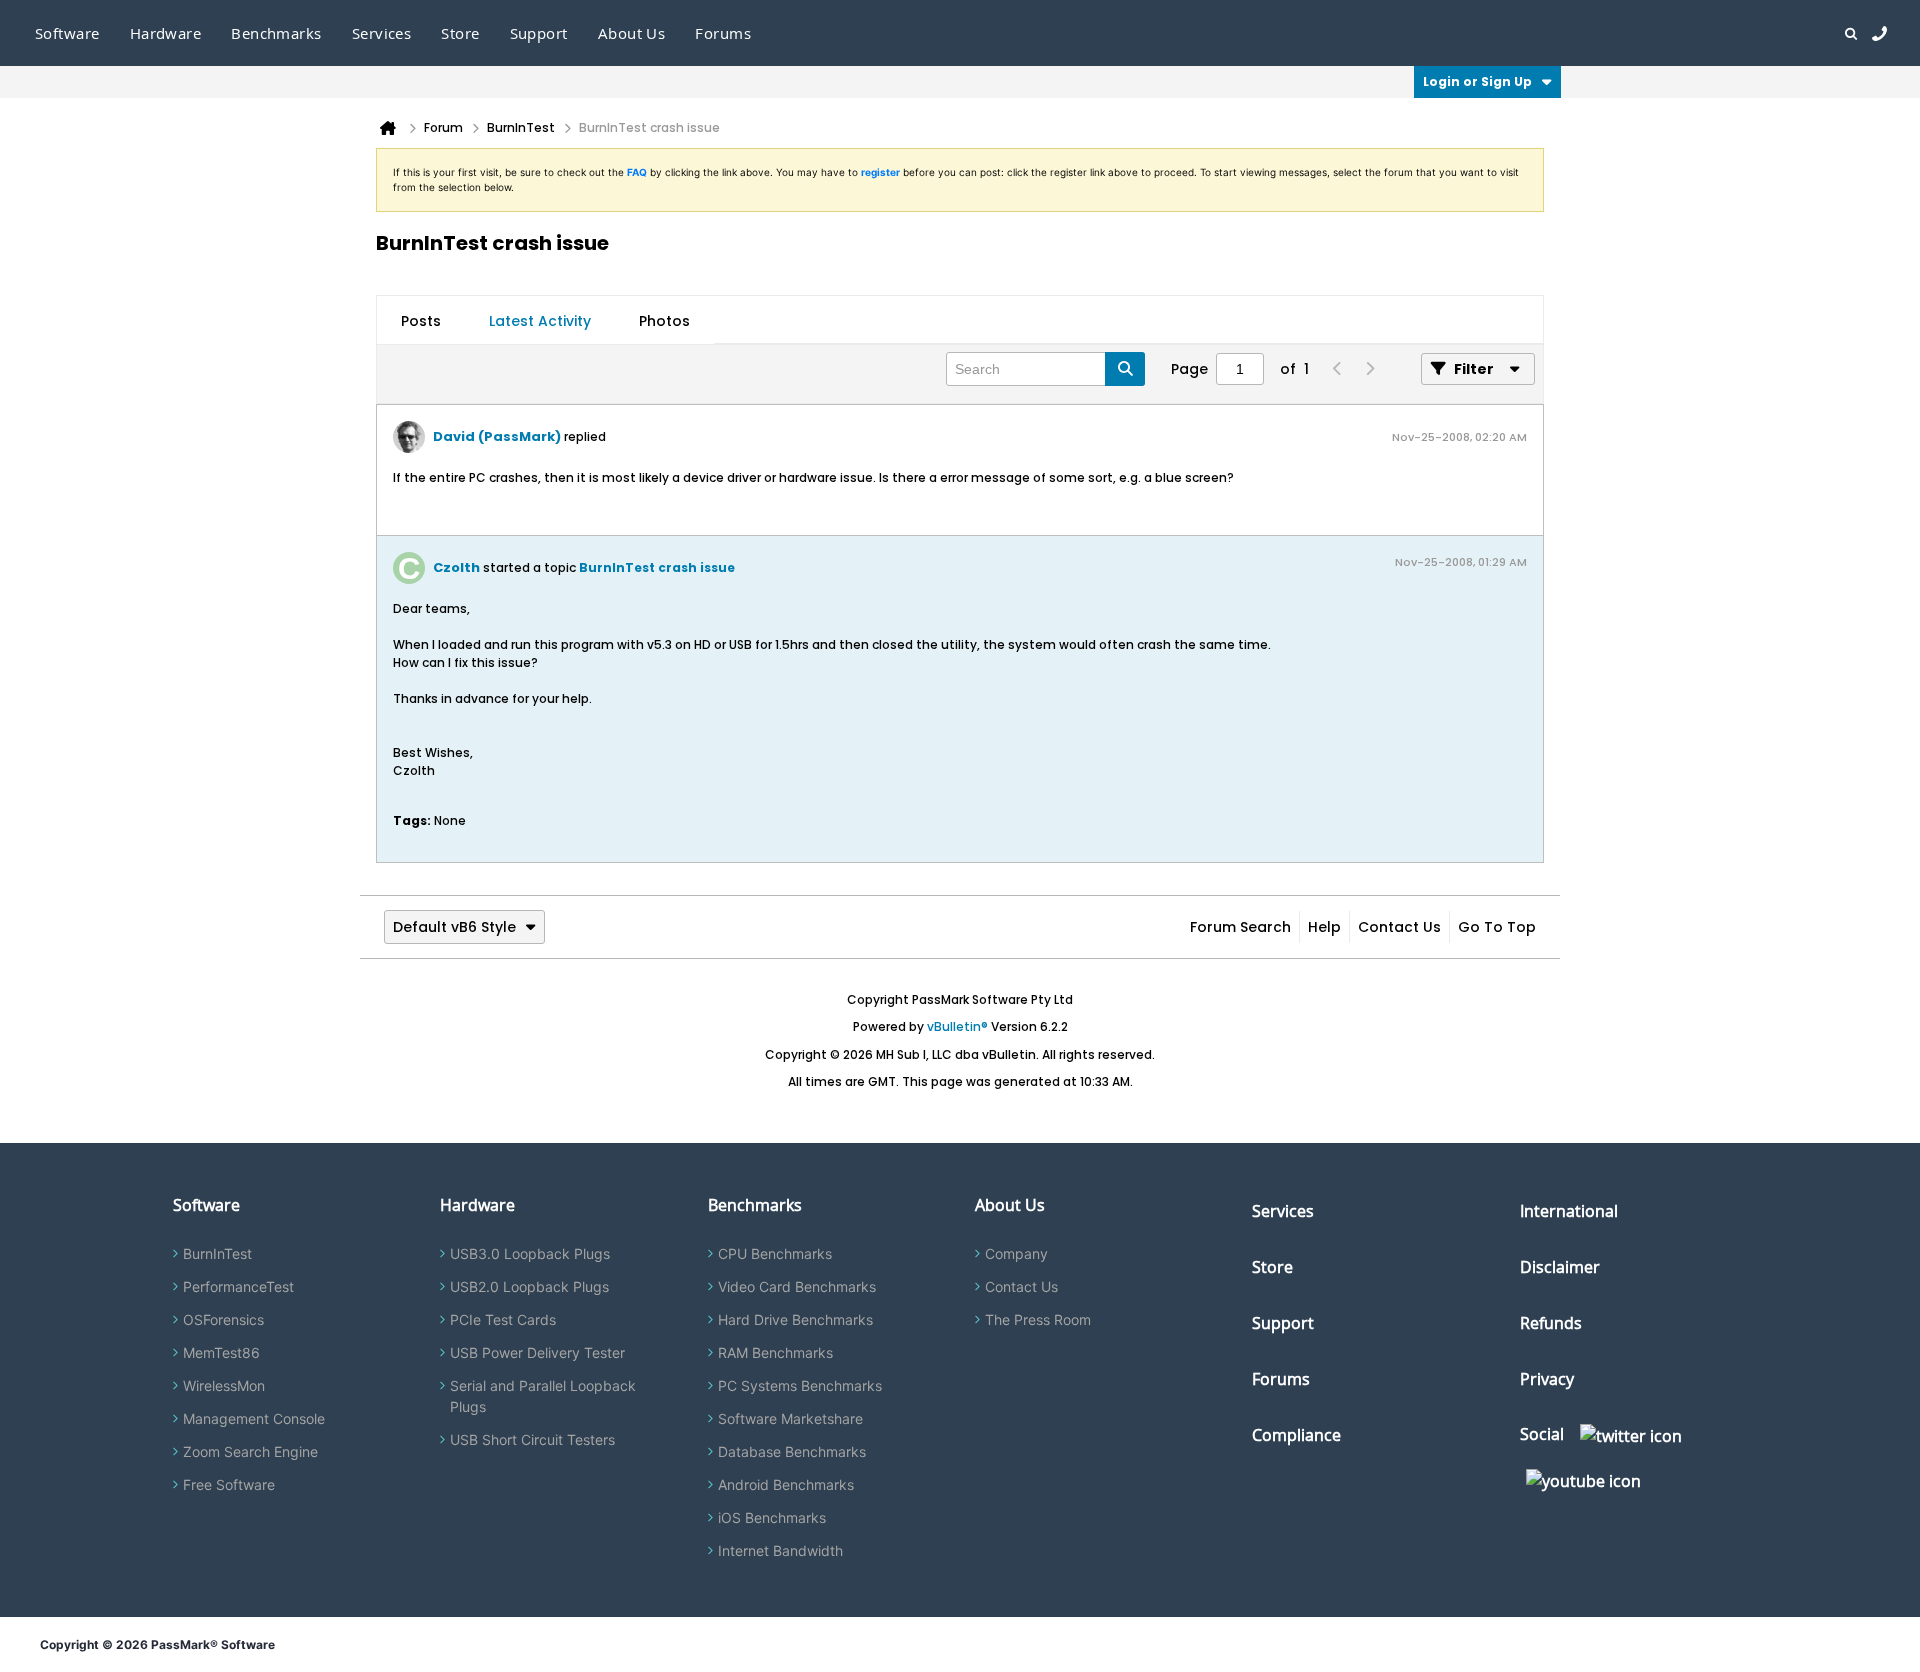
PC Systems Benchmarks (800, 1385)
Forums (723, 33)
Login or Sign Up (1477, 81)
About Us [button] (632, 33)
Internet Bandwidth (780, 1550)
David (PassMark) (497, 436)
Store (1272, 1267)
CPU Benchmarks (775, 1253)
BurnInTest (217, 1253)
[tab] (421, 321)
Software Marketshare (790, 1418)
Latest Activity (540, 321)
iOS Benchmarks (772, 1517)
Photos (664, 321)
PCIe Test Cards (503, 1319)
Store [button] (460, 33)
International (1569, 1211)
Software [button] (67, 33)
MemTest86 (221, 1352)
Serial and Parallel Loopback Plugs (543, 1396)
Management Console (254, 1418)
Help (1324, 927)
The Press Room (1038, 1319)
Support (539, 33)
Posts (421, 321)
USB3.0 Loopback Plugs (530, 1253)
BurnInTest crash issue (657, 567)
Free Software (229, 1484)
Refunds (1551, 1323)
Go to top (1497, 927)
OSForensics (223, 1319)
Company (1016, 1253)
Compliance (1296, 1435)
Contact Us (1399, 927)
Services (1283, 1211)
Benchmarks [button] (276, 33)
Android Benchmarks (786, 1484)
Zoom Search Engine (250, 1451)
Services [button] (382, 33)
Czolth (456, 567)
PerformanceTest (238, 1286)
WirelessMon (224, 1385)
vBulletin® (957, 1026)
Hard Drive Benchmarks (795, 1319)
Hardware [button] (166, 33)
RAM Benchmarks (775, 1352)
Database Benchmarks (792, 1451)
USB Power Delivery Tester (537, 1352)
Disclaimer (1560, 1267)
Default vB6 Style (454, 927)
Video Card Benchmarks (797, 1286)
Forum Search (1240, 927)
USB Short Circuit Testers (532, 1439)
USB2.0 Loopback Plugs (529, 1286)
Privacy (1547, 1379)
